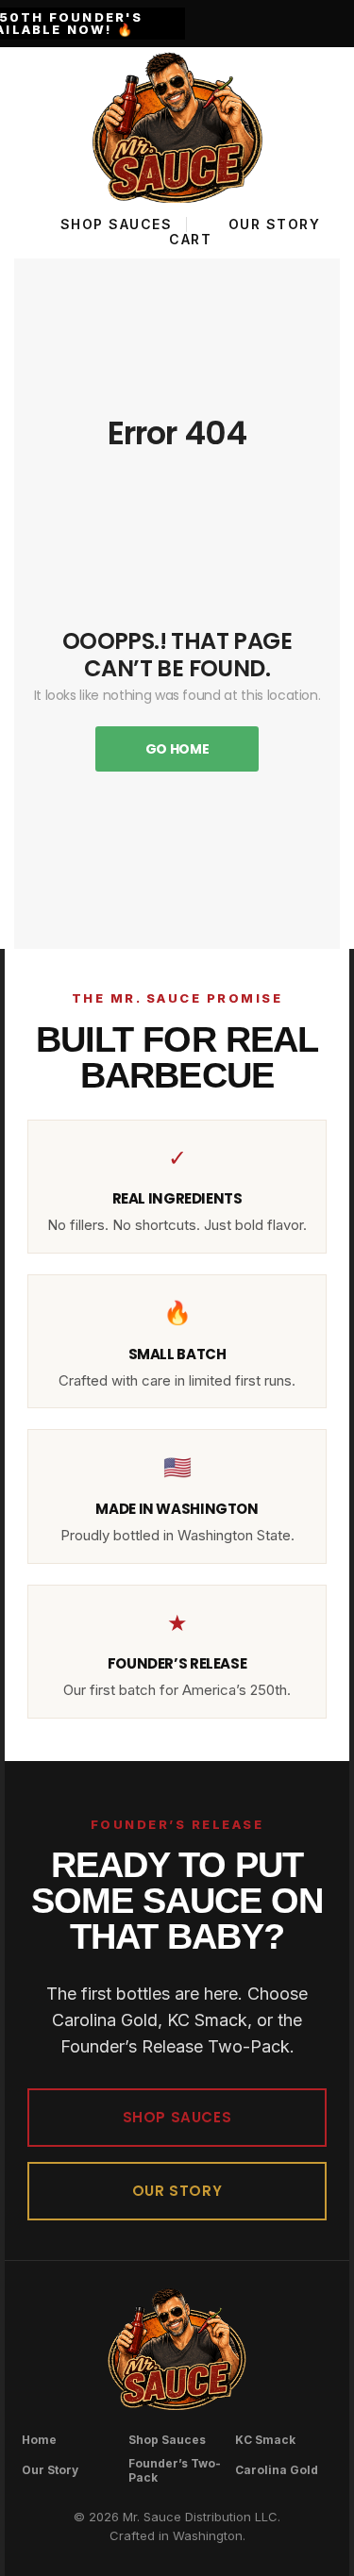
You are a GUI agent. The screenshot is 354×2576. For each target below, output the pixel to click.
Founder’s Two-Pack (175, 2470)
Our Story (50, 2470)
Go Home (177, 749)
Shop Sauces (167, 2440)
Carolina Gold (277, 2470)
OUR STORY (177, 2191)
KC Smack (265, 2440)
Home (39, 2440)
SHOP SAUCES (177, 2117)
